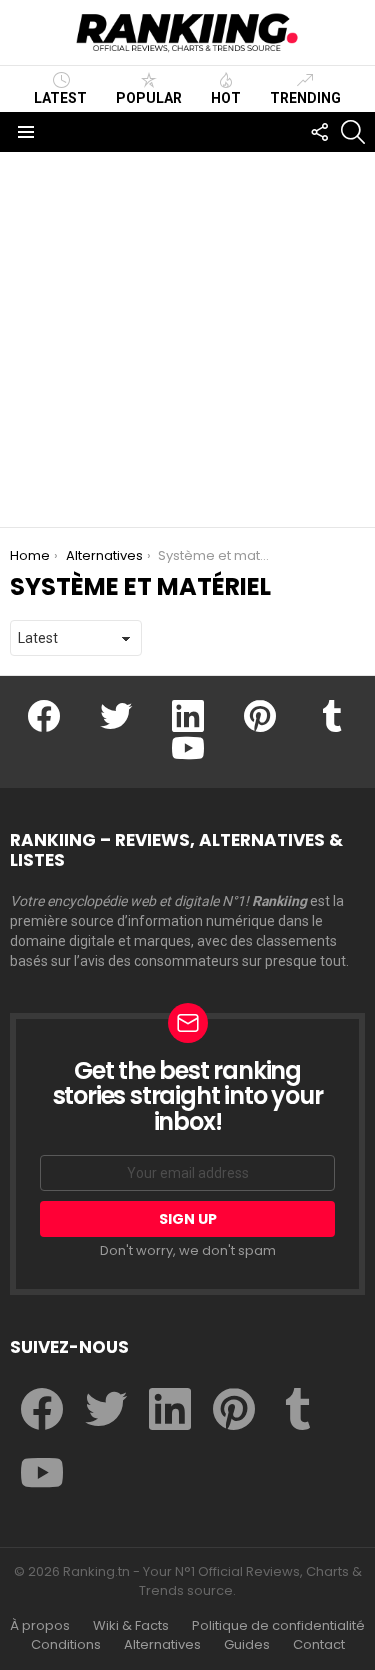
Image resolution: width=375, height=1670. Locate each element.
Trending (305, 98)
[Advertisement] (187, 339)
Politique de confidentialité (278, 1626)
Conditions (66, 1645)
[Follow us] (319, 132)
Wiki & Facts (131, 1626)
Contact (319, 1645)
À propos (40, 1626)
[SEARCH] (353, 132)
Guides (247, 1645)
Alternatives (162, 1645)
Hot (226, 98)
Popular (149, 98)
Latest (60, 98)
